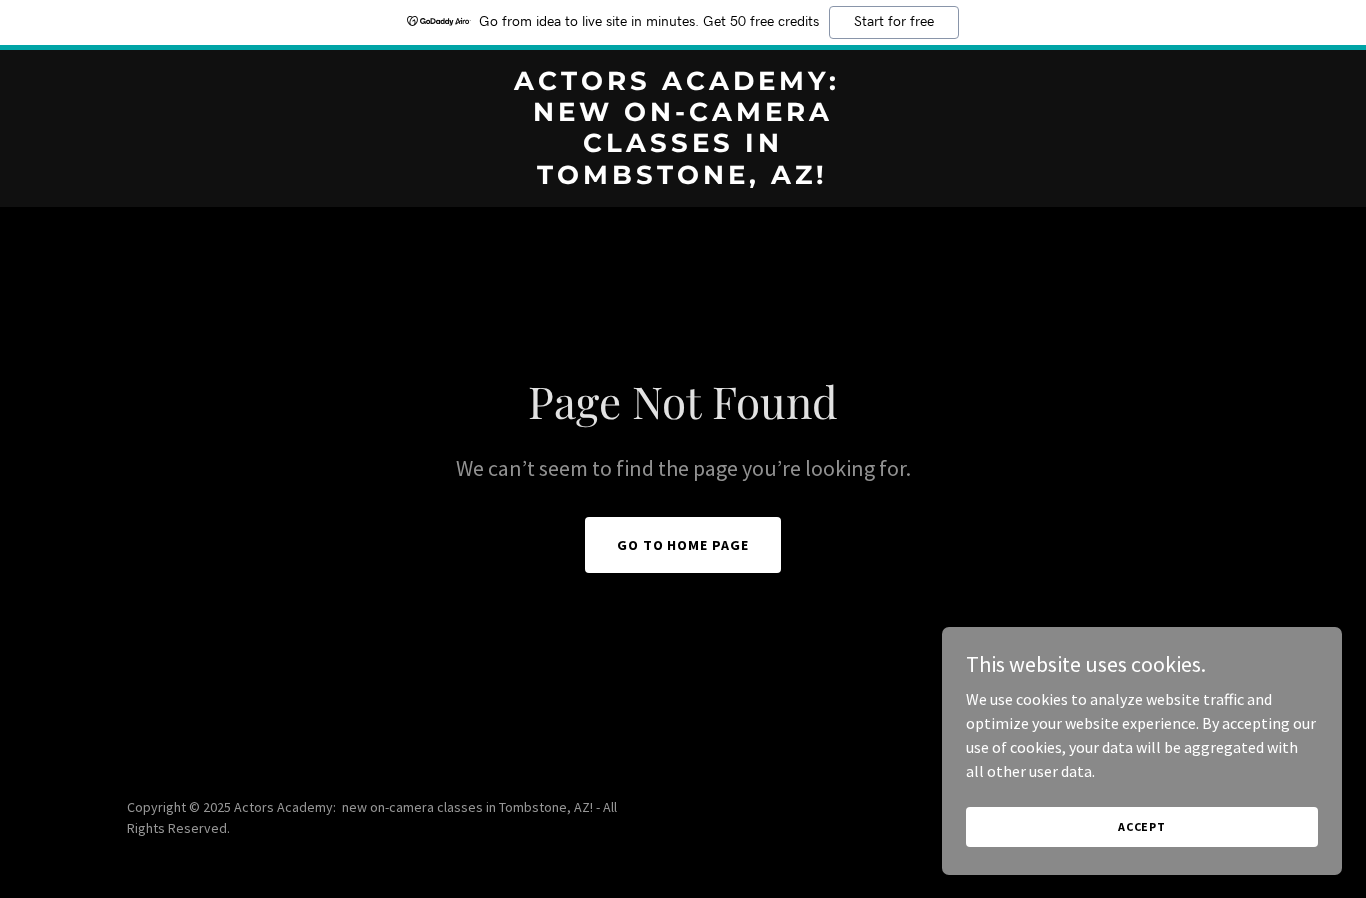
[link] (682, 178)
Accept (1142, 826)
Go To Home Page (683, 545)
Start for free (894, 22)
